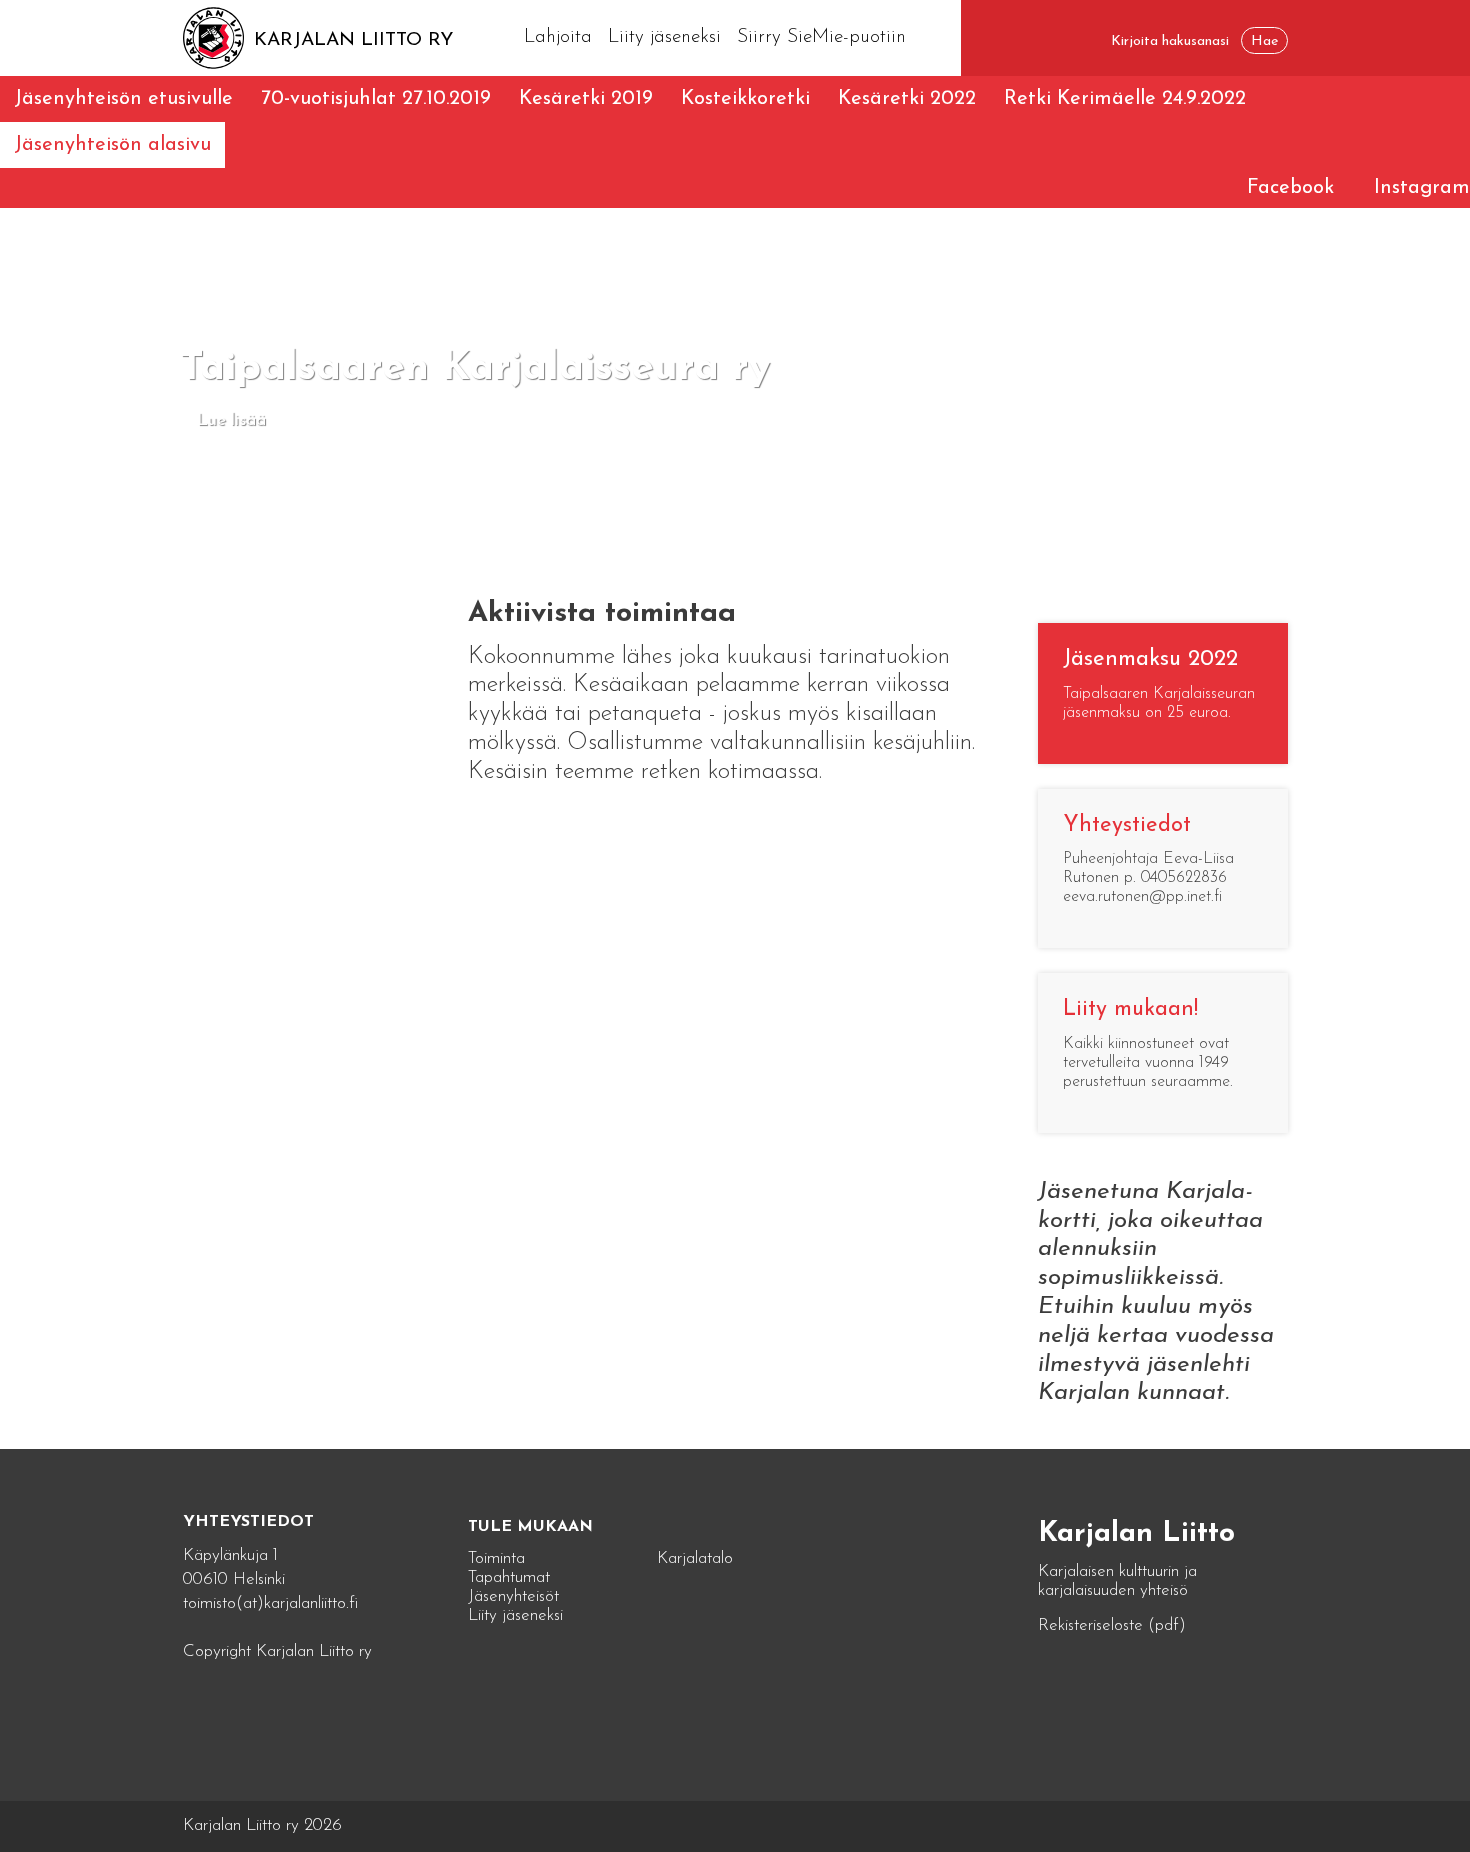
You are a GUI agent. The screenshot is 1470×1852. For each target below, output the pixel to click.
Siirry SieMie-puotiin (821, 37)
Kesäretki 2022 (907, 99)
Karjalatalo (695, 1558)
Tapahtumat (509, 1577)
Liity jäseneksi (664, 37)
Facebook (1290, 188)
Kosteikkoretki (745, 99)
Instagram (1422, 188)
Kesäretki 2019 (586, 99)
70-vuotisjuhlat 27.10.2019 (376, 99)
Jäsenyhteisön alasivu (112, 145)
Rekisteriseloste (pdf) (1112, 1625)
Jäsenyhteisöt (513, 1596)
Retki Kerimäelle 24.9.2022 (1125, 99)
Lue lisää (231, 420)
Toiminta (496, 1558)
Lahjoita (558, 37)
